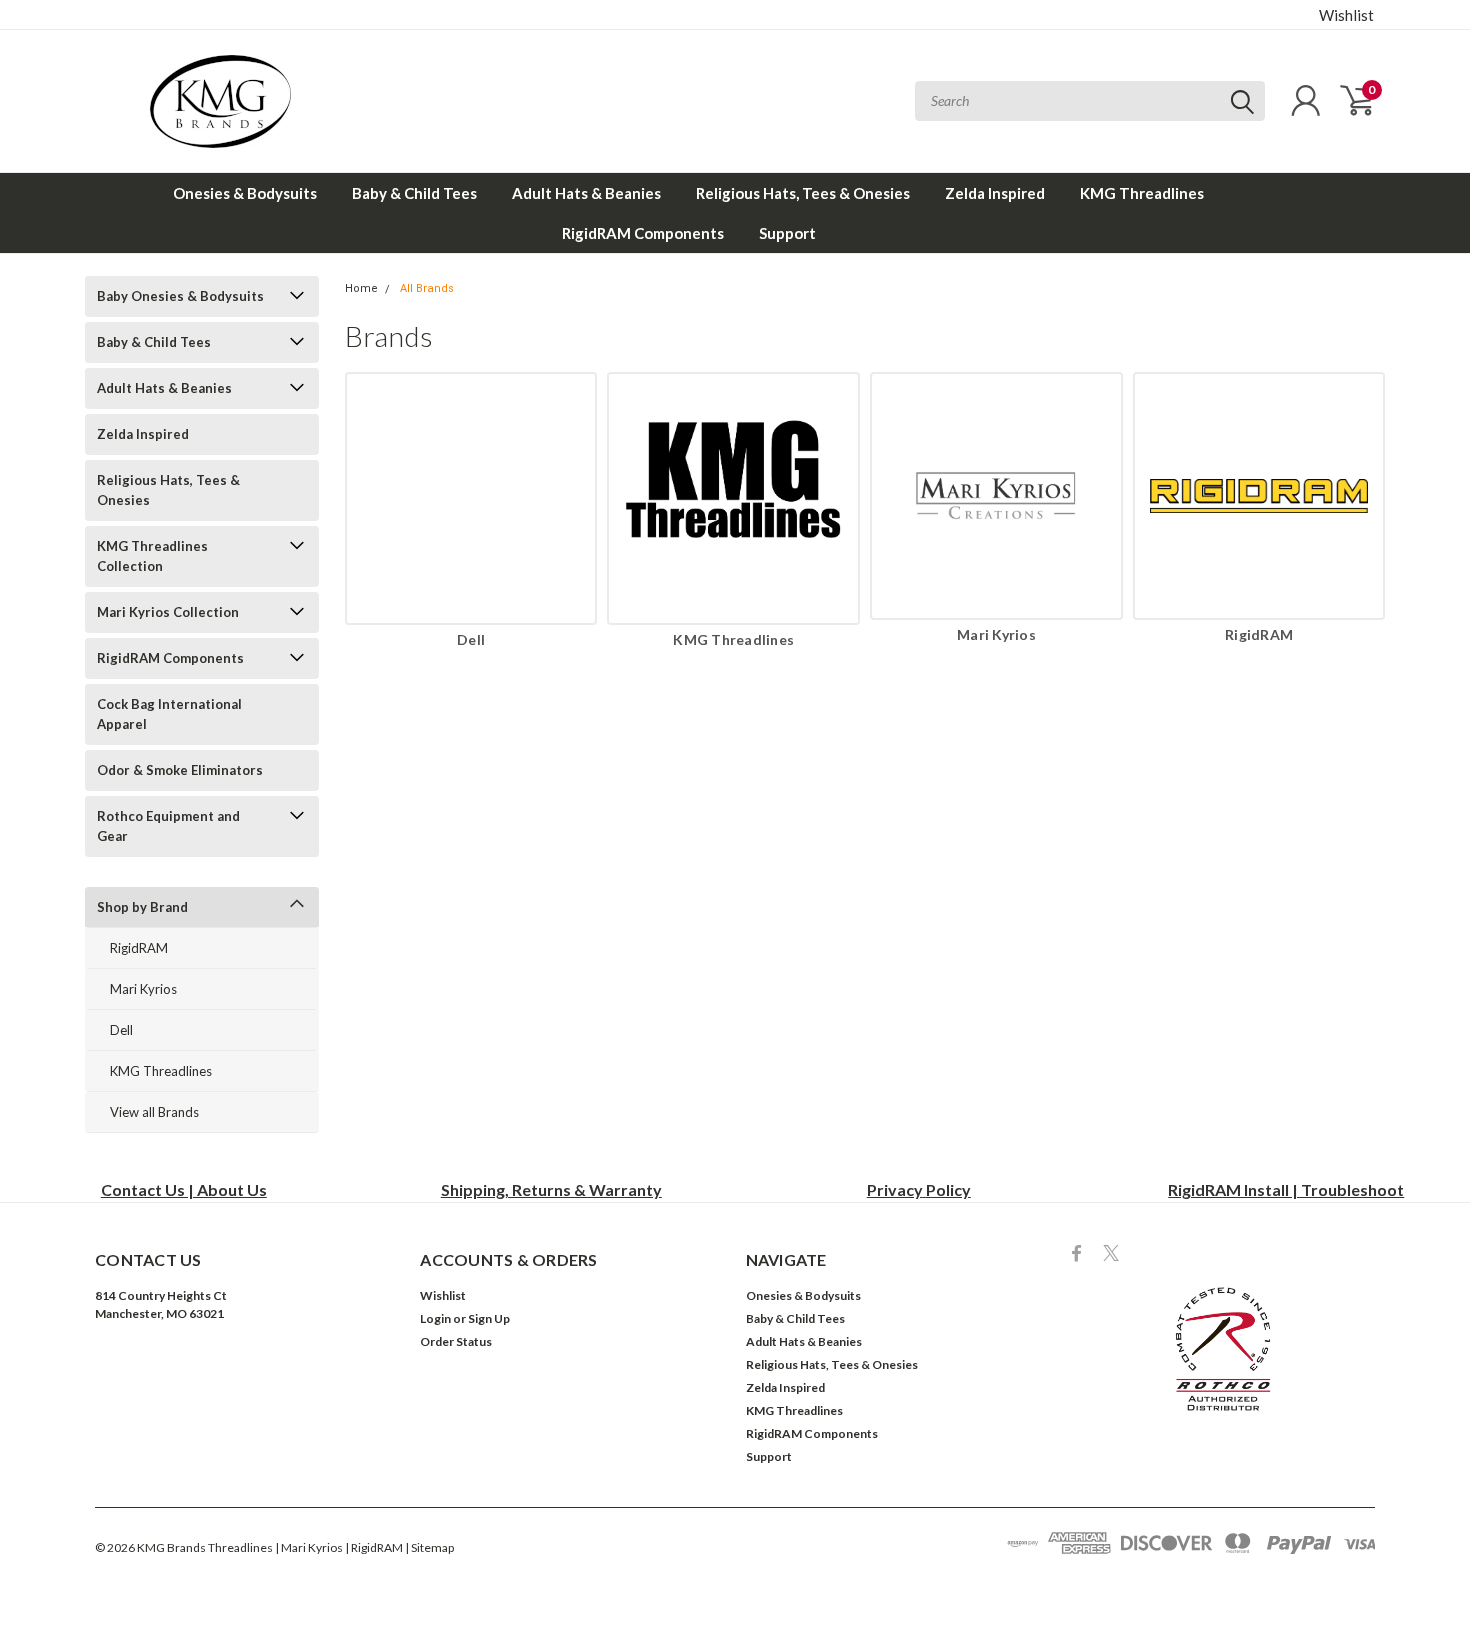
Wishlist (1346, 15)
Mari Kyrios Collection (168, 612)
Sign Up (489, 1318)
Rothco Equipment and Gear (168, 826)
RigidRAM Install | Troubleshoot (1286, 1189)
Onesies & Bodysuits (245, 193)
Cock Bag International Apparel (169, 714)
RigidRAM (139, 948)
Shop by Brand (142, 907)
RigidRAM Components (643, 233)
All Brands (427, 288)
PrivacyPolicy (919, 1189)
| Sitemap (429, 1547)
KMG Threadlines (1142, 193)
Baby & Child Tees (414, 193)
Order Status (456, 1341)
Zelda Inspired (995, 193)
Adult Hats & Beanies (586, 193)
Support (787, 233)
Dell (121, 1030)
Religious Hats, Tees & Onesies (803, 193)
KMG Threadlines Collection (152, 556)
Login (435, 1318)
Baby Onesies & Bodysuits (180, 296)
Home (361, 288)
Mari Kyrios (143, 989)
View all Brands (154, 1112)
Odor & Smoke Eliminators (180, 770)
